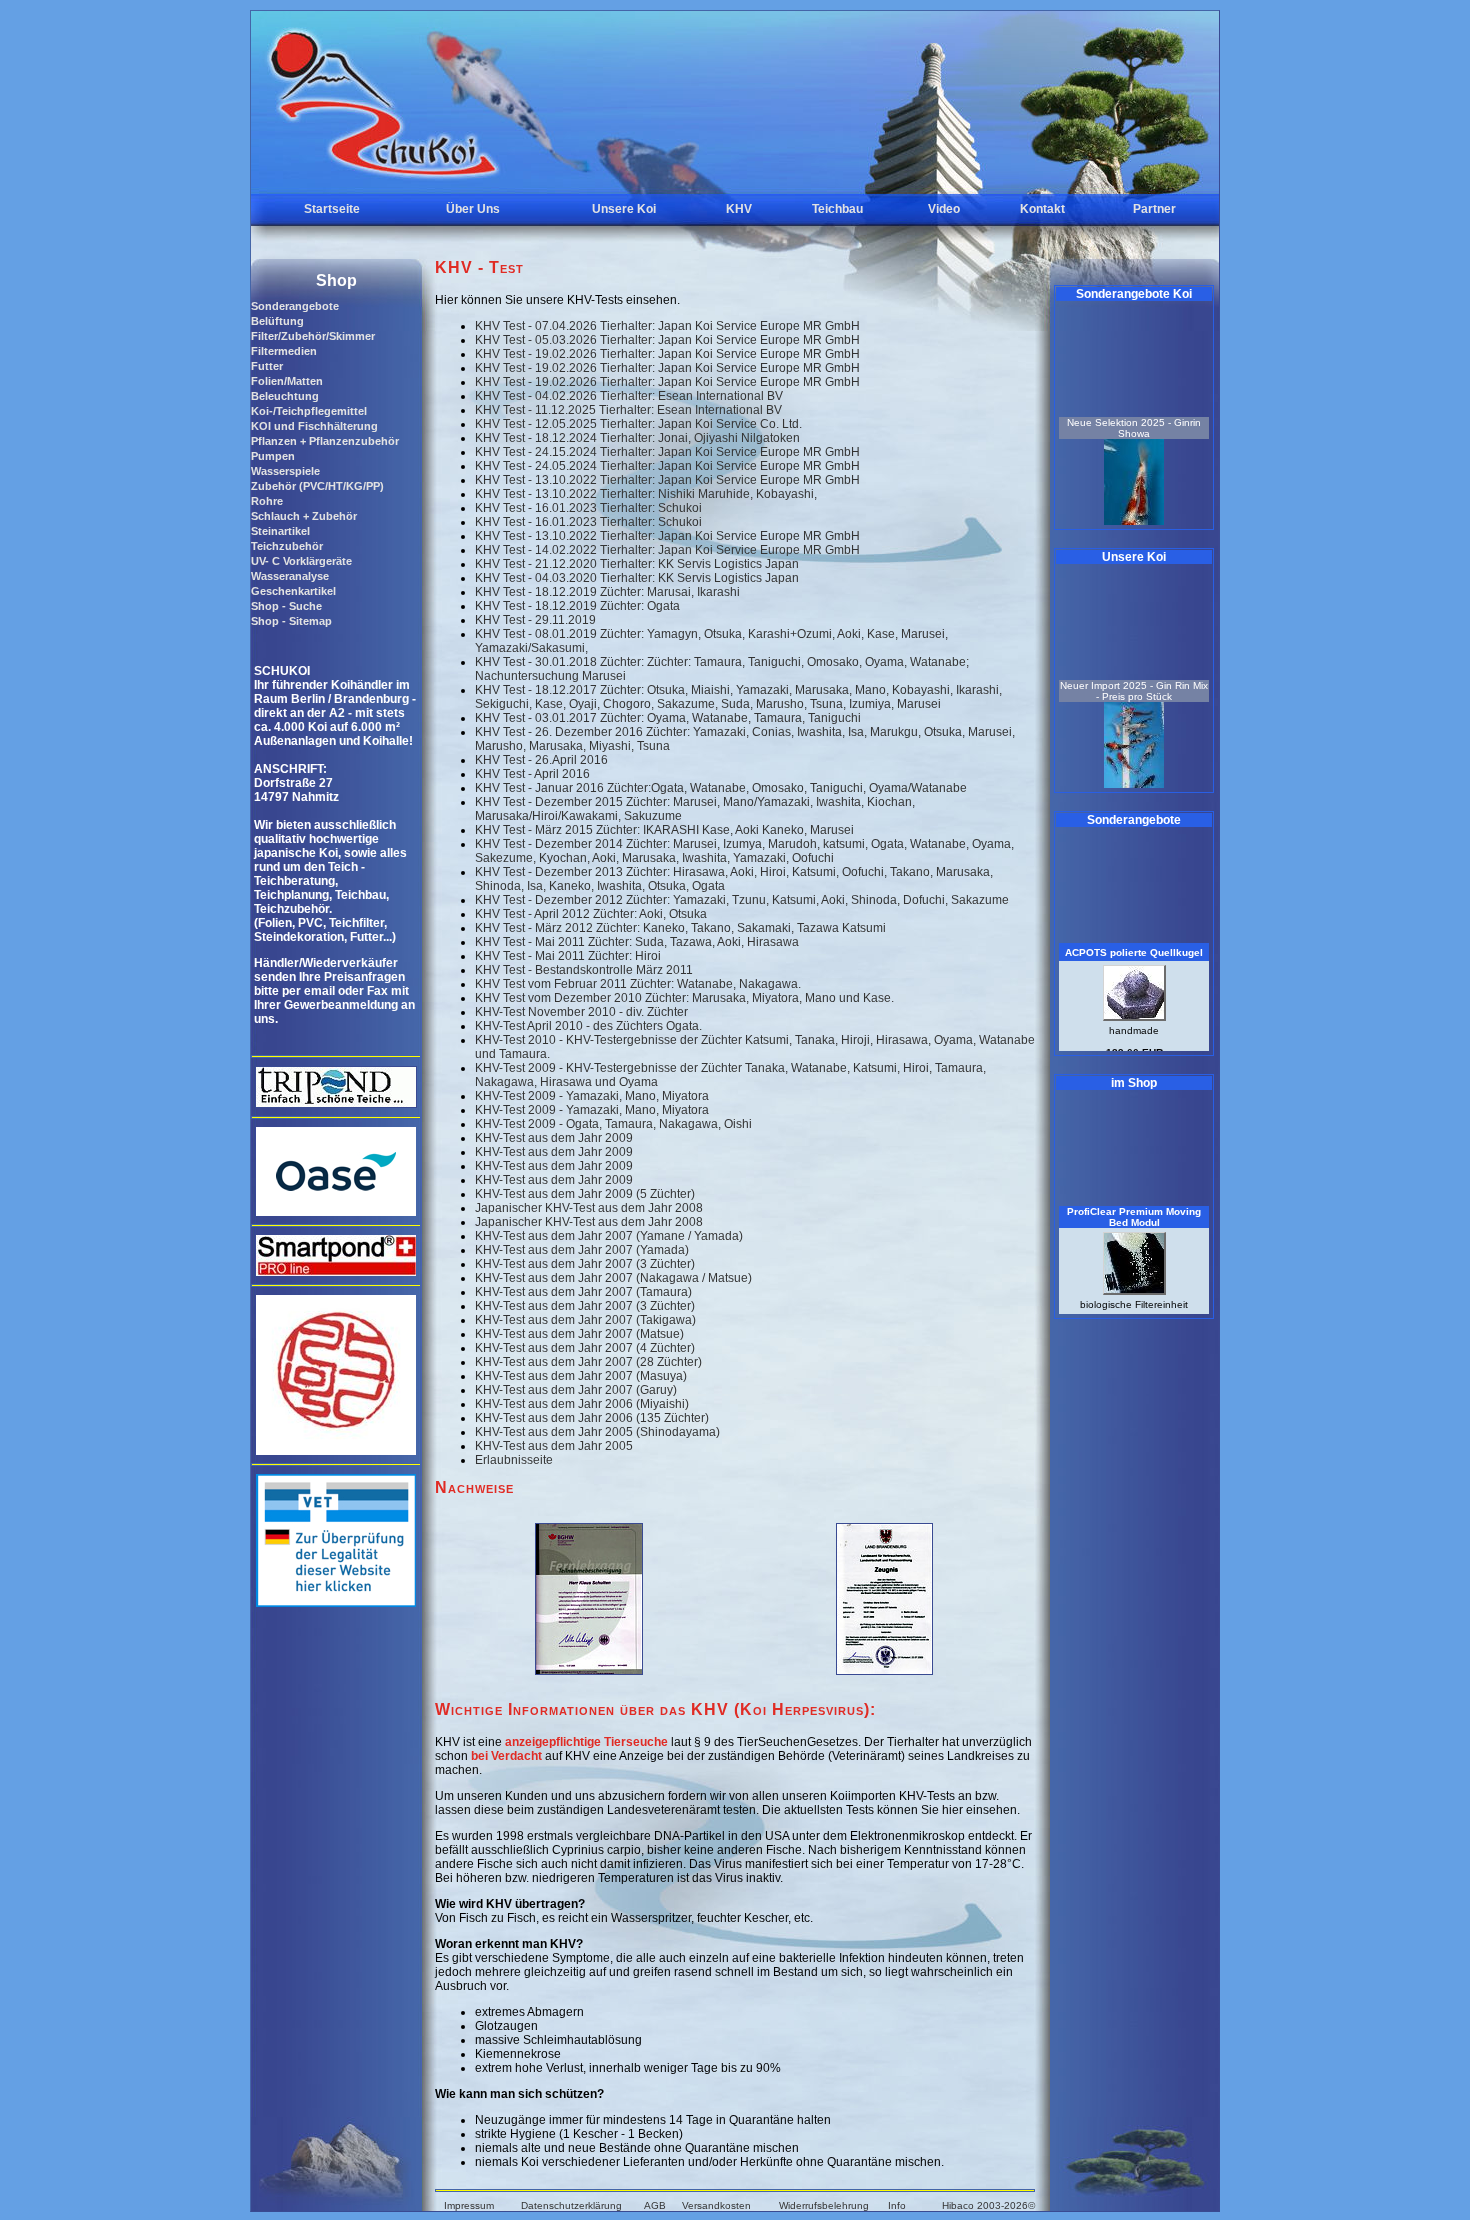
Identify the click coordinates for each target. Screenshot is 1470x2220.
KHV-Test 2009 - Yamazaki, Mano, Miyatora (592, 1096)
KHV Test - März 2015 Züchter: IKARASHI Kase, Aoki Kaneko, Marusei (664, 830)
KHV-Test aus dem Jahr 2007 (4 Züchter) (585, 1348)
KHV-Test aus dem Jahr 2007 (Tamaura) (583, 1292)
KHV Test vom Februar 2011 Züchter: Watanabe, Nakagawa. (638, 984)
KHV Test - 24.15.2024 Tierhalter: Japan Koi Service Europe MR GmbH (667, 452)
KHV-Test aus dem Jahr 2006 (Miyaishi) (582, 1404)
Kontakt (1042, 209)
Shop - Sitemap (291, 621)
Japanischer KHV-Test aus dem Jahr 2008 (589, 1208)
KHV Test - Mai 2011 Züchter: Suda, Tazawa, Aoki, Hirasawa (637, 942)
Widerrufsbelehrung (824, 2205)
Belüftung (277, 321)
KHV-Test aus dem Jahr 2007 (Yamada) (582, 1250)
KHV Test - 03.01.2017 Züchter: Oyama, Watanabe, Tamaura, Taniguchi (668, 718)
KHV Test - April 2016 (532, 774)
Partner (1154, 209)
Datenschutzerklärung (571, 2205)
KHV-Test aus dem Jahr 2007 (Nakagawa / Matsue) (613, 1278)
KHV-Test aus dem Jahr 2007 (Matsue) (579, 1334)
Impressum (469, 2205)
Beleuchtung (285, 396)
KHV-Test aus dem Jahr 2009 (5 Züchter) (585, 1194)
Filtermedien (284, 351)
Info (897, 2205)
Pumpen (273, 456)
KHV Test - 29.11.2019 (535, 620)
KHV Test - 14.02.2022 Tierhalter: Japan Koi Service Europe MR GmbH (667, 550)
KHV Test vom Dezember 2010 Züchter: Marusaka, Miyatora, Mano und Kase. (684, 998)
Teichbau (837, 209)
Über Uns (473, 209)
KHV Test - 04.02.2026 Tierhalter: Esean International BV (629, 396)
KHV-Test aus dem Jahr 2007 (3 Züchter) (585, 1264)
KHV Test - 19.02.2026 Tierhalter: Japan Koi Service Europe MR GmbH (667, 354)
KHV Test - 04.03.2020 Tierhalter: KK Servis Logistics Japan (637, 578)
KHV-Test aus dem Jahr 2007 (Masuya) (581, 1376)
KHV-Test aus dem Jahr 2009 (554, 1138)
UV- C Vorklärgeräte (301, 561)
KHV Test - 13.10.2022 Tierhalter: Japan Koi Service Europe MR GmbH (667, 480)
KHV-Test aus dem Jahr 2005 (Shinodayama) (597, 1432)
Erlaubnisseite (514, 1460)
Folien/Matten (287, 381)
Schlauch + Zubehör (304, 516)
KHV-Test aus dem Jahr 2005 (554, 1446)
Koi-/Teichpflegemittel (309, 411)
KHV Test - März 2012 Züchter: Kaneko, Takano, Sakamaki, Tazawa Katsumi (680, 928)
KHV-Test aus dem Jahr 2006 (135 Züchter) (592, 1418)
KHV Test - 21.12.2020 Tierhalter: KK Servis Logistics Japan (637, 564)
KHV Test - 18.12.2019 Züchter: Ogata (577, 606)
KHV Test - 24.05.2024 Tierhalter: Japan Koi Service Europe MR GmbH (667, 466)
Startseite (332, 209)
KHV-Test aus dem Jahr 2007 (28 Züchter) (588, 1362)
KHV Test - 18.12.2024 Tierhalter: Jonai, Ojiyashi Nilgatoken (637, 438)
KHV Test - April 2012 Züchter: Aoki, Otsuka (591, 914)
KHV (739, 209)
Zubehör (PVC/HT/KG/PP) (317, 486)
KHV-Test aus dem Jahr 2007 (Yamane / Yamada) (609, 1236)
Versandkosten (716, 2205)
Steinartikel (280, 531)
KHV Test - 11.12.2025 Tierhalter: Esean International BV (628, 410)
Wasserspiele (285, 471)
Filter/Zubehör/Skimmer (313, 336)
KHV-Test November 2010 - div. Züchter (581, 1012)
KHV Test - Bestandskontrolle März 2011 (584, 970)
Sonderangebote (295, 306)
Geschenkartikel (293, 591)
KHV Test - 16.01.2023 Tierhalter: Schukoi (588, 508)
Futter (267, 366)
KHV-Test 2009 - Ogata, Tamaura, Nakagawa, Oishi (613, 1124)
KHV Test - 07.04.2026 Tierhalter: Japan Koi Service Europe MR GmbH (667, 326)
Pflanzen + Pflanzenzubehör (325, 441)
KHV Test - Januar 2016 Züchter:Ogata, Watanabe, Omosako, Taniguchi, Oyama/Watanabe (721, 788)
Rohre (267, 501)
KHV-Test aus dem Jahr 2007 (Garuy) (576, 1390)
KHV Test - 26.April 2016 (541, 760)
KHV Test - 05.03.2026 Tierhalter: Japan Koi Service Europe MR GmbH (667, 340)
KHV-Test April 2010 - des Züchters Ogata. (588, 1026)
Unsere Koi (624, 209)
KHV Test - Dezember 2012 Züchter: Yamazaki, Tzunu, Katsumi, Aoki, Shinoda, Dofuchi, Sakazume (742, 900)
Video (944, 209)
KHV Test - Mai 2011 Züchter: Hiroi (568, 956)
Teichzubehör (287, 546)
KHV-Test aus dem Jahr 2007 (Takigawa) (585, 1320)
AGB (655, 2205)
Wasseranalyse (290, 576)
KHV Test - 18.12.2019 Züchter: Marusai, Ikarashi (607, 592)
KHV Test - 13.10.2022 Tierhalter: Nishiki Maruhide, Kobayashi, (646, 494)
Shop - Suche (286, 606)
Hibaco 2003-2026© (988, 2205)
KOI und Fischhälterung (314, 426)
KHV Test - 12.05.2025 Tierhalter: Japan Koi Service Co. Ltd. (638, 424)
